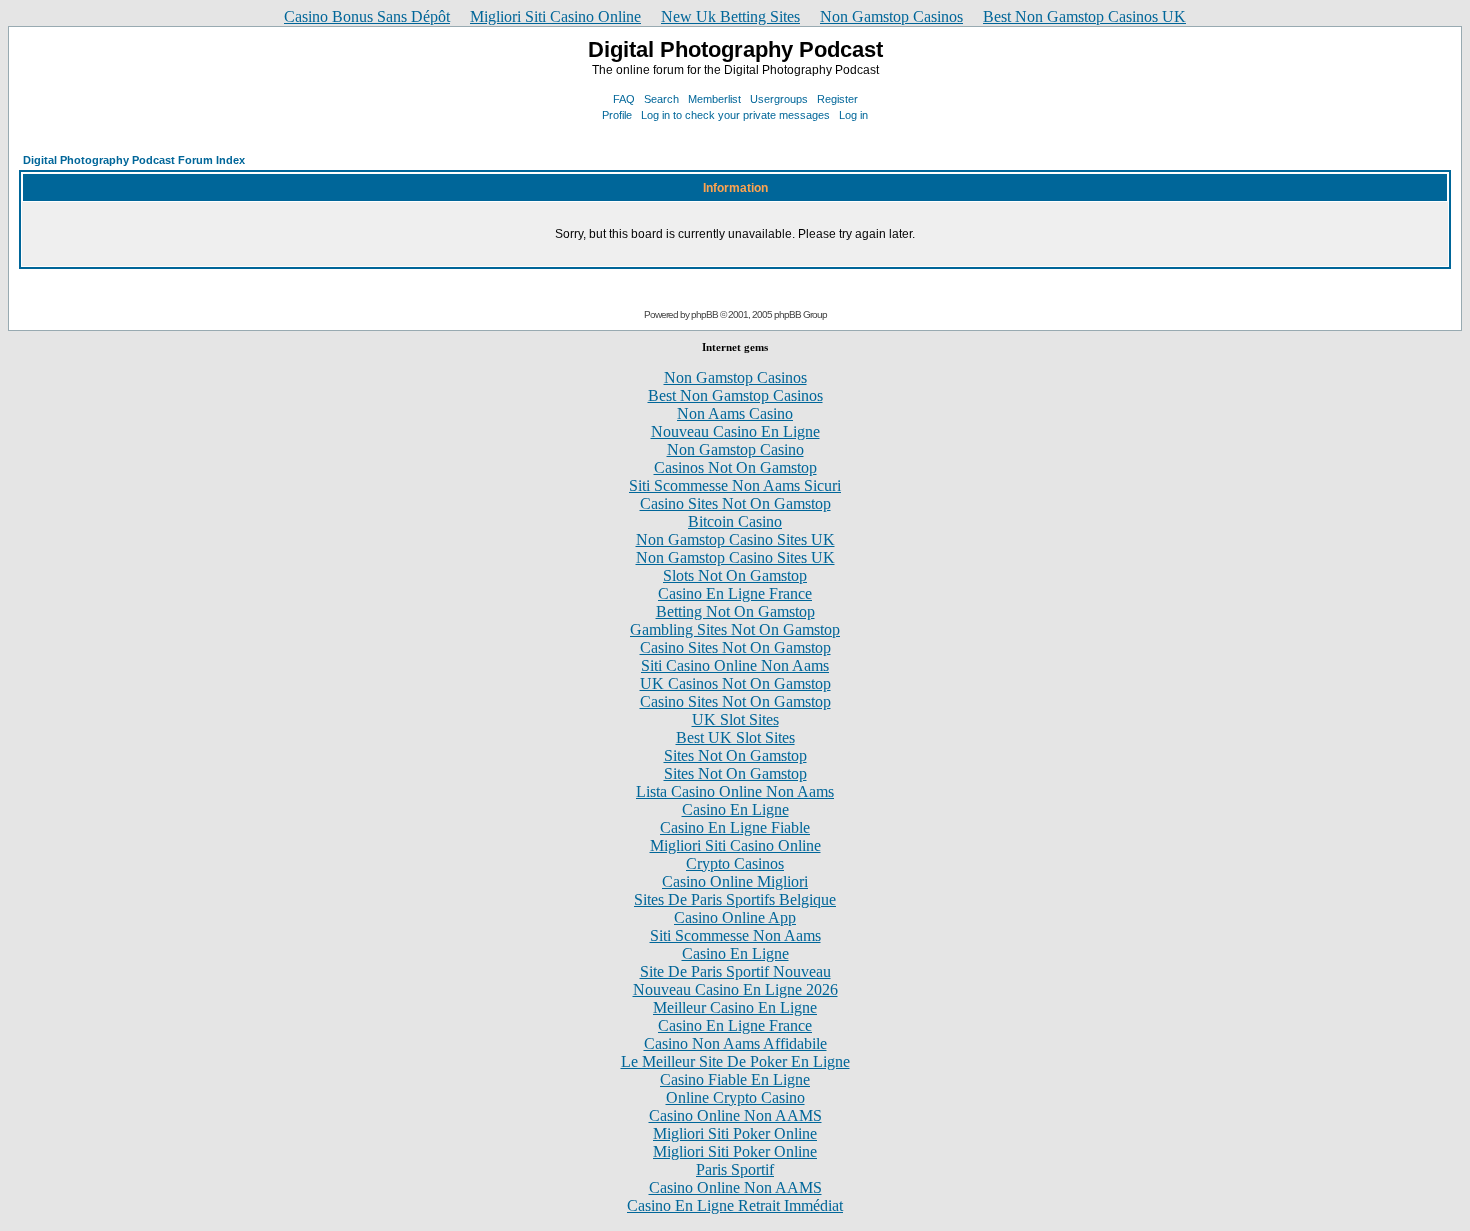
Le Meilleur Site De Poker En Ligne (735, 1061)
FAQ (624, 99)
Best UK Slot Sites (735, 737)
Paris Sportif (735, 1169)
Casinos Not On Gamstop (735, 467)
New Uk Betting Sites (730, 16)
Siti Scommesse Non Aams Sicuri (735, 485)
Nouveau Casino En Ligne (735, 431)
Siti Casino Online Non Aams (735, 665)
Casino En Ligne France (735, 593)
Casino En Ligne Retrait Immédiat (735, 1205)
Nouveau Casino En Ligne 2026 (735, 989)
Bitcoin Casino (735, 521)
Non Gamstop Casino (735, 449)
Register (837, 99)
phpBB (704, 314)
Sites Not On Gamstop (735, 755)
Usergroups (779, 99)
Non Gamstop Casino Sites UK (735, 539)
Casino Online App (735, 917)
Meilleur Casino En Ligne (735, 1007)
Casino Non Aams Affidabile (735, 1043)
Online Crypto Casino (735, 1097)
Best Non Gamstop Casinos (735, 395)
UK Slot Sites (735, 719)
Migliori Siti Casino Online (555, 16)
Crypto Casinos (735, 863)
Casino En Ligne (735, 809)
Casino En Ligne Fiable (735, 827)
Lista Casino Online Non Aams (735, 791)
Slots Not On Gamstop (735, 575)
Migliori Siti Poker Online (735, 1133)
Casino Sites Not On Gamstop (735, 503)
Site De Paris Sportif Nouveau (735, 971)
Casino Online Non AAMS (735, 1115)
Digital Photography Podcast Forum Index (134, 160)
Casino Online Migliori (735, 881)
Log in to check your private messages (735, 115)
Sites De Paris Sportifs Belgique (735, 899)
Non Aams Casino (735, 413)
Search (661, 99)
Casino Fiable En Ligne (735, 1079)
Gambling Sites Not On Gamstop (735, 629)
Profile (617, 115)
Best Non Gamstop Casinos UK (1084, 16)
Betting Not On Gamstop (735, 611)
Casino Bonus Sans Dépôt (367, 16)
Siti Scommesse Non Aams (735, 935)
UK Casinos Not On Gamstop (735, 683)
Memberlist (714, 99)
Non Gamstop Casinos (891, 16)
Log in (853, 115)
